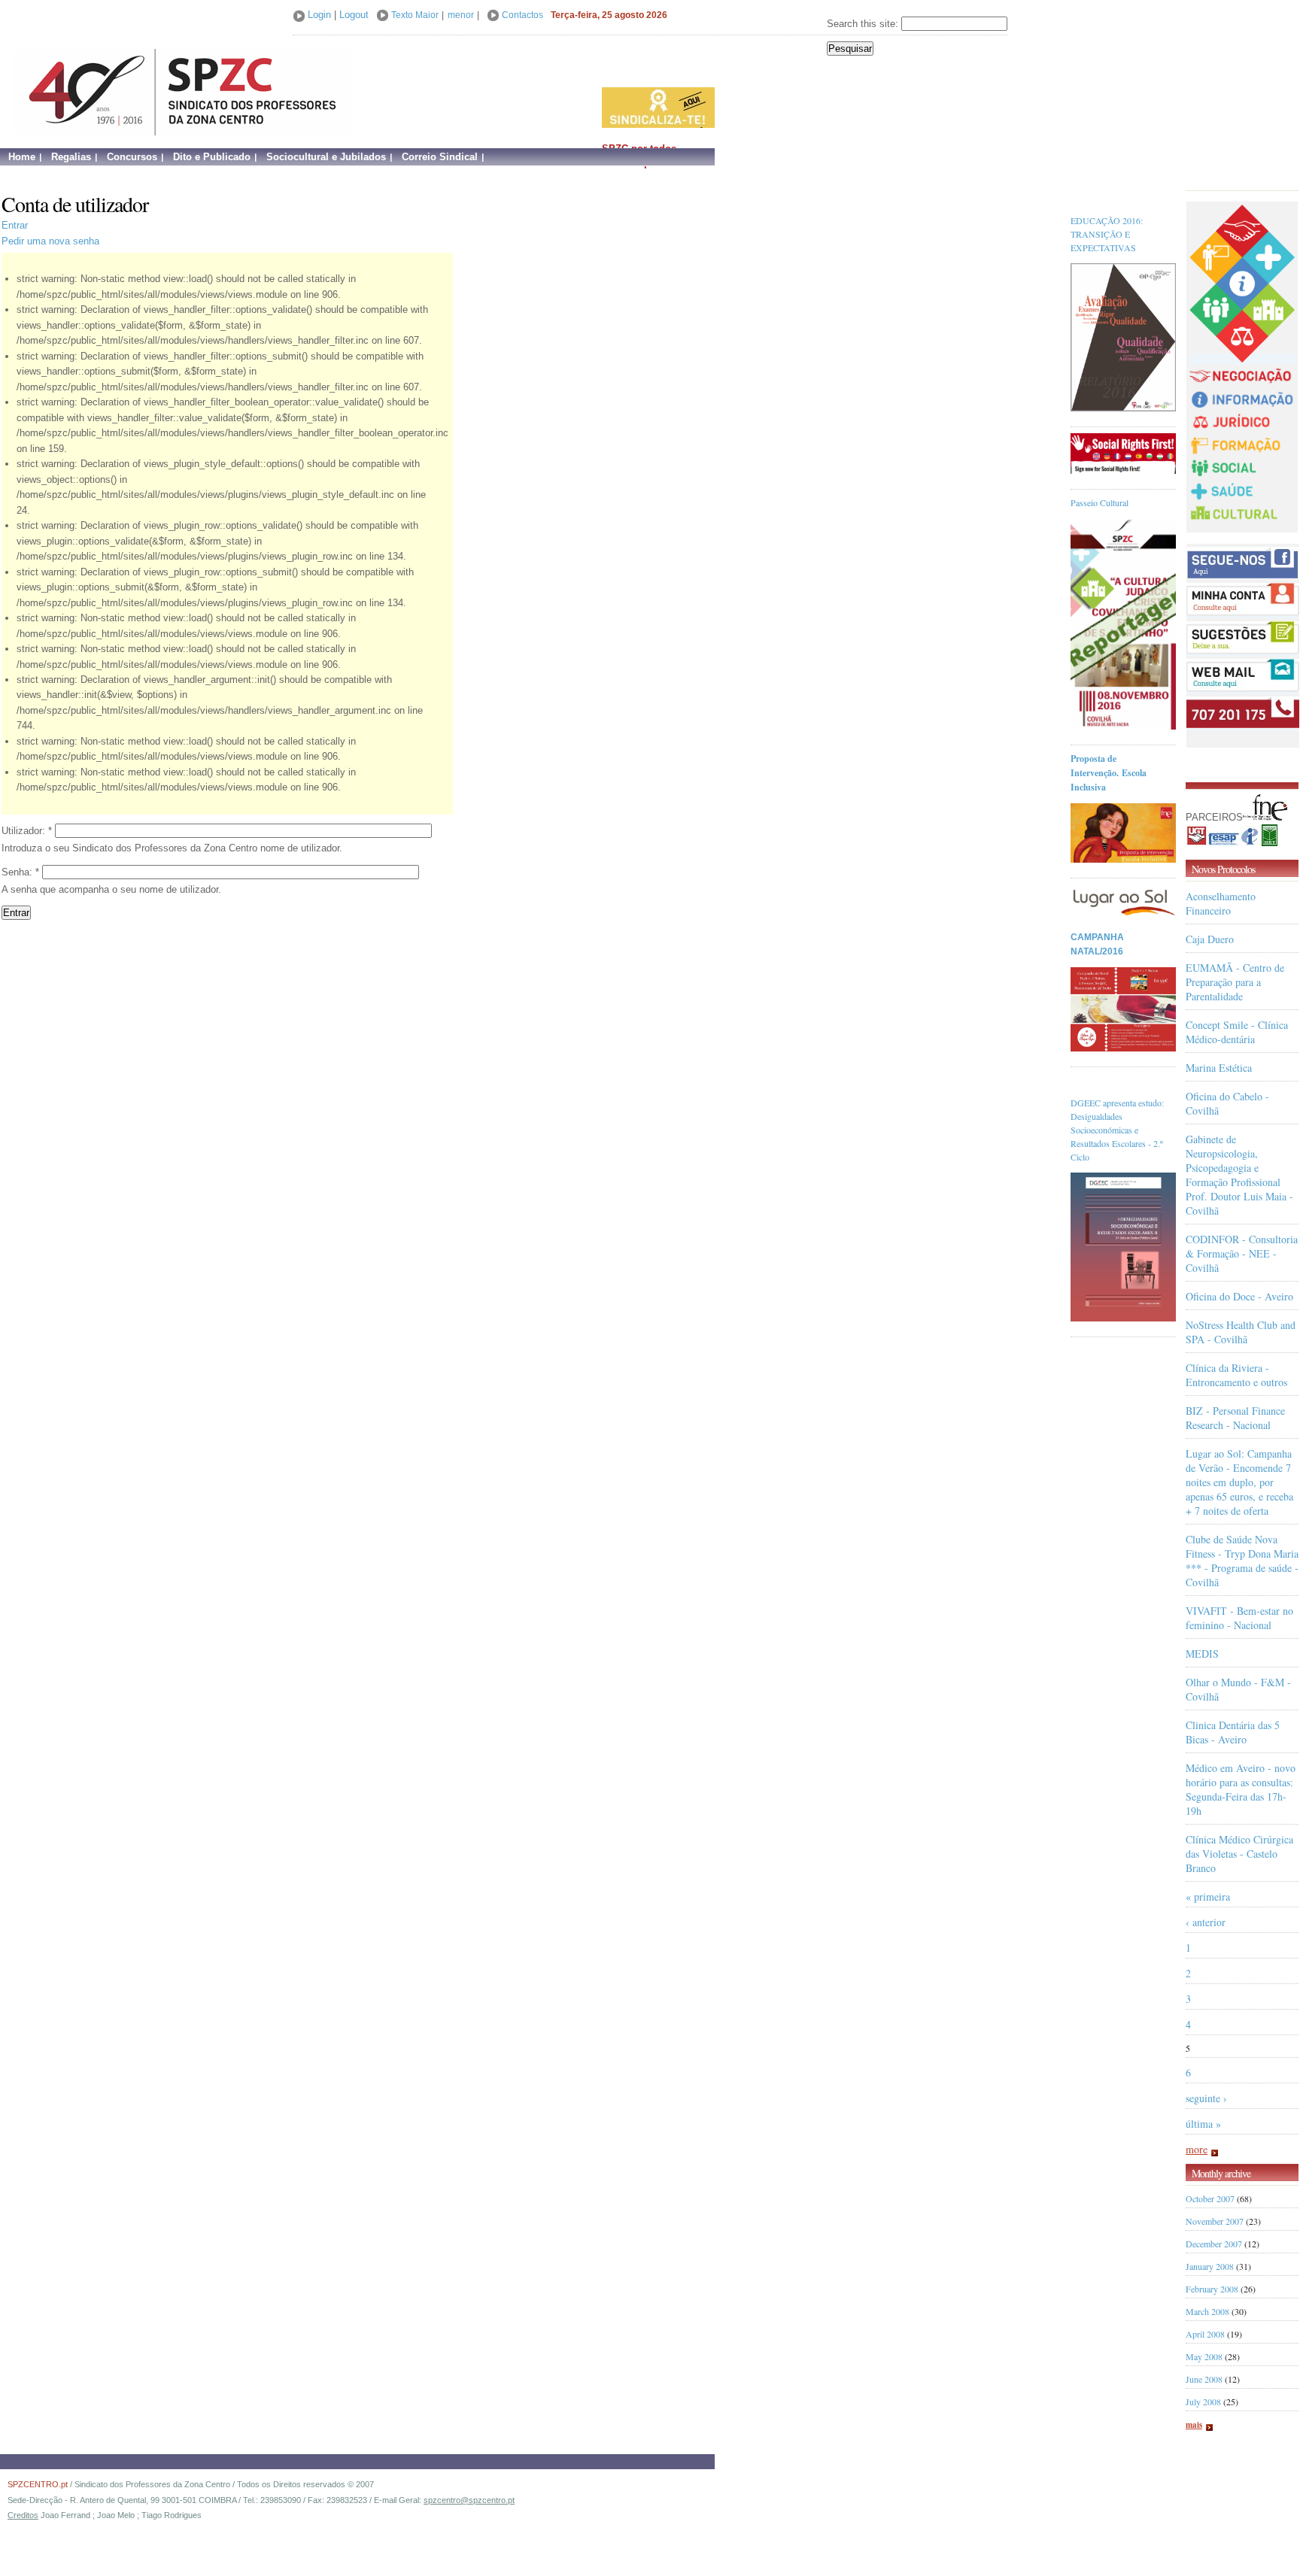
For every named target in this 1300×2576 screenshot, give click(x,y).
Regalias (71, 157)
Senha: (20, 872)
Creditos (23, 2515)
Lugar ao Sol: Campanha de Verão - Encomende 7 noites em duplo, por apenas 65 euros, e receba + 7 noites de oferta (1239, 1482)
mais (1194, 2425)
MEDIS (1202, 1654)
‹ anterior (1206, 1922)
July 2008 (1203, 2402)
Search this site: (864, 24)
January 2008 (1210, 2266)
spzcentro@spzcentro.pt (469, 2500)
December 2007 (1214, 2244)
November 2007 (1215, 2221)
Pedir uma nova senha (50, 241)
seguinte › (1206, 2098)
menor (461, 15)
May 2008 (1204, 2356)
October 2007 (1210, 2198)
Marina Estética (1219, 1068)
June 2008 (1204, 2379)
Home (22, 157)
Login (319, 15)
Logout (354, 15)
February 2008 (1212, 2289)
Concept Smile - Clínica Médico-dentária (1237, 1032)
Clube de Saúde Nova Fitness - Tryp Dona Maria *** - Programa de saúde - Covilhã (1242, 1561)
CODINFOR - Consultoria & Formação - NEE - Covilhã (1242, 1253)
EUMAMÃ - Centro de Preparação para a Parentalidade (1235, 982)
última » (1203, 2124)
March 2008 (1207, 2311)
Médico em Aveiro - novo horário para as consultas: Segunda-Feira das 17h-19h (1241, 1789)
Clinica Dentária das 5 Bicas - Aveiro (1233, 1732)
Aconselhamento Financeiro (1221, 903)
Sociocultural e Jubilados (326, 157)
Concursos (132, 157)
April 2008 (1205, 2334)
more (1197, 2149)
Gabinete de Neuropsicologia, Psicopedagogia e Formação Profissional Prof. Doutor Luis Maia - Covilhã (1239, 1175)
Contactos (522, 15)
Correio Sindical (440, 157)
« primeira (1208, 1896)
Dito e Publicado (212, 157)
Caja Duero (1210, 939)
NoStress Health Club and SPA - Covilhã (1241, 1332)
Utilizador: (27, 831)
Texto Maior (415, 15)
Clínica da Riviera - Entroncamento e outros (1236, 1375)
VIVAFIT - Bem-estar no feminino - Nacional (1239, 1618)
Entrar (15, 225)
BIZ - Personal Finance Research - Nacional (1235, 1418)
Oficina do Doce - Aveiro (1239, 1296)
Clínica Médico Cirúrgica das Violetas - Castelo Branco (1239, 1854)
